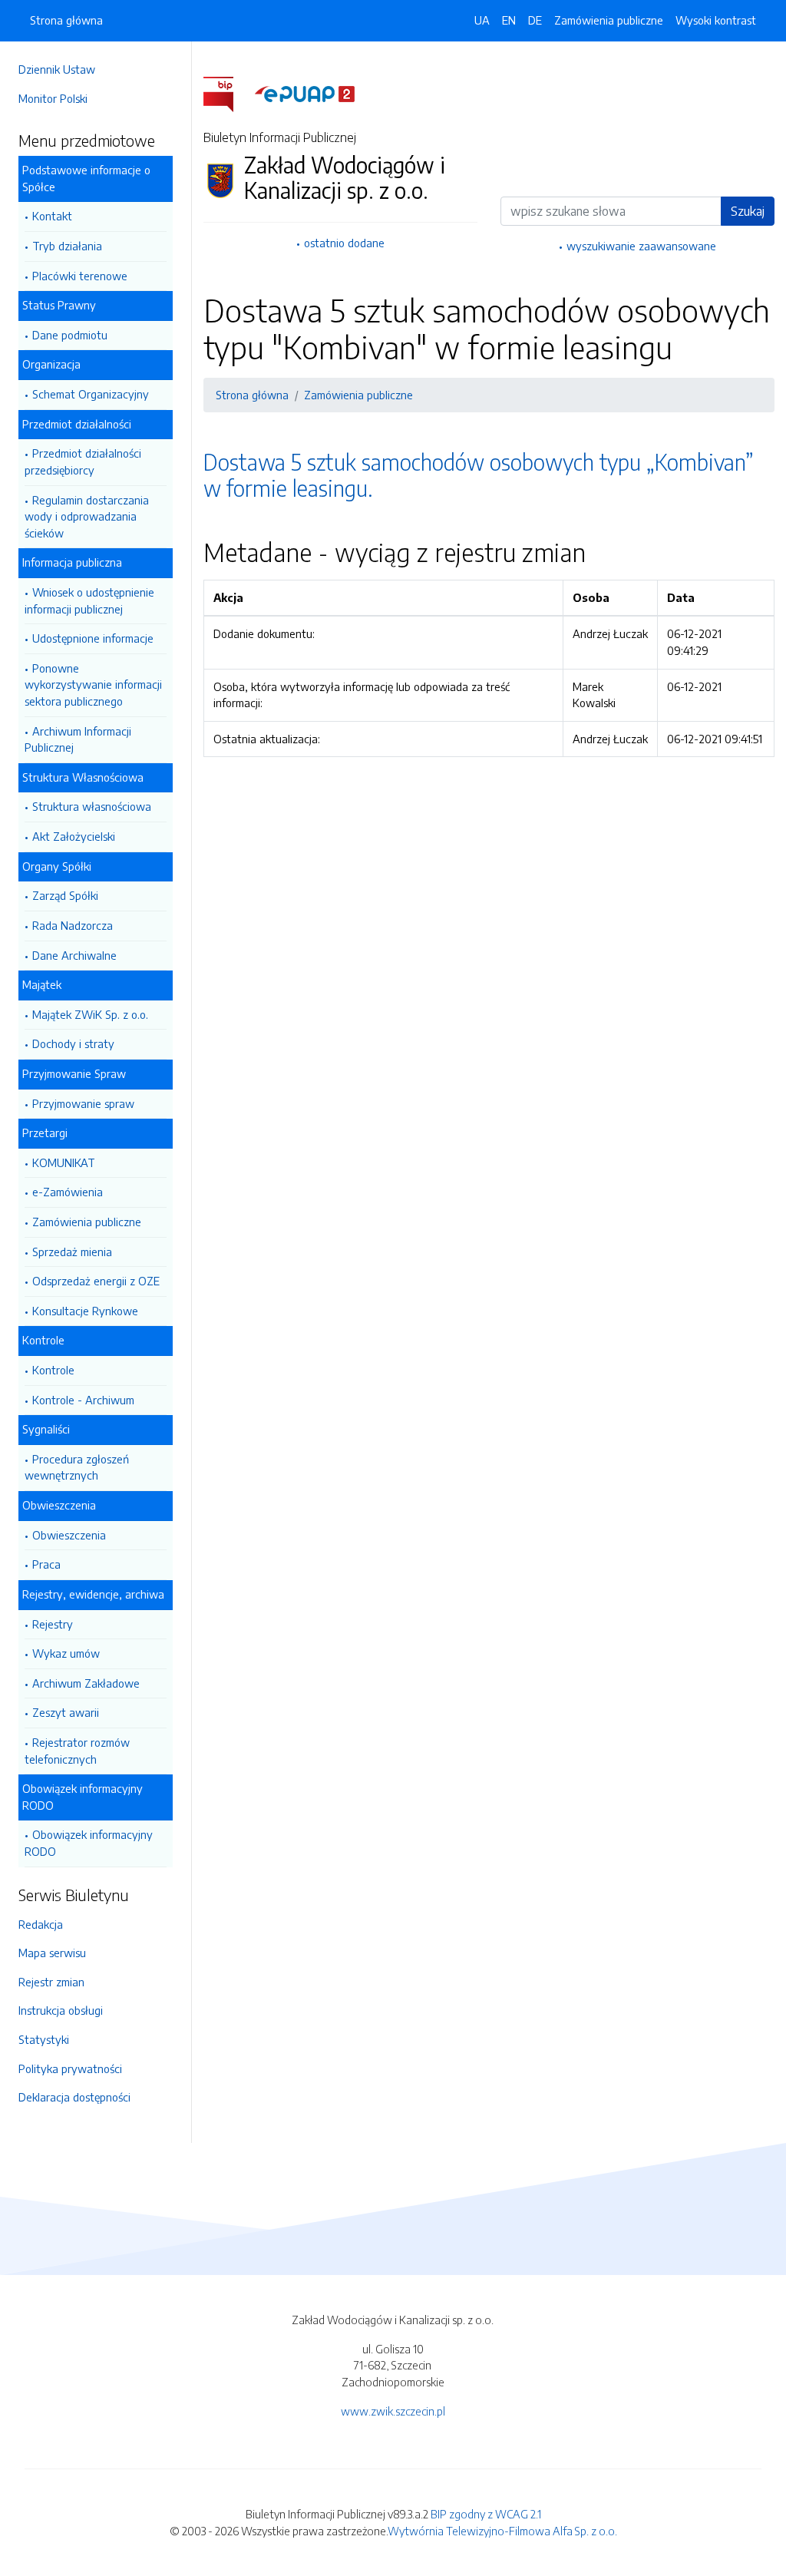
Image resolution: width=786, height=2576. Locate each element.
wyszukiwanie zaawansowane (641, 246)
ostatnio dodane (344, 243)
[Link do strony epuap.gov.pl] (305, 93)
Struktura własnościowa (92, 806)
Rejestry (53, 1624)
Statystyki (44, 2039)
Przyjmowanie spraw (83, 1103)
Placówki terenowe (80, 276)
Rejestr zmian (51, 1982)
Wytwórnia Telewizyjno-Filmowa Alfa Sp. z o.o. (502, 2531)
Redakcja (41, 1924)
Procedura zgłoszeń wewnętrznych (77, 1467)
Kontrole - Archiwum (83, 1400)
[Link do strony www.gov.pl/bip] (228, 93)
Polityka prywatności (70, 2068)
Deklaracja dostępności (74, 2097)
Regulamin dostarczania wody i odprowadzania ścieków (87, 516)
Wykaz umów (66, 1653)
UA (482, 20)
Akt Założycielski (74, 836)
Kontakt (52, 216)
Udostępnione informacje (93, 638)
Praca (46, 1564)
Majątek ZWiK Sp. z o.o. (90, 1014)
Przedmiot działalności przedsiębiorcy (83, 461)
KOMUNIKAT (64, 1162)
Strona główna (66, 20)
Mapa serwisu (52, 1953)
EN (509, 20)
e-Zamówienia (68, 1192)
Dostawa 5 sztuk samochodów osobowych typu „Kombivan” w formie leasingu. (479, 475)
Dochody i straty (73, 1043)
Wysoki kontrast (716, 20)
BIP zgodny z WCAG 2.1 (486, 2514)
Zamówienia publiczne (87, 1222)
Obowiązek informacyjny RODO (89, 1843)
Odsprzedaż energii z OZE (96, 1281)
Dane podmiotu (70, 335)
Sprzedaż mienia (72, 1252)
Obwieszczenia (69, 1535)
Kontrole (53, 1370)
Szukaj (748, 211)
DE (535, 20)
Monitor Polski (53, 98)
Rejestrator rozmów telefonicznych (77, 1751)
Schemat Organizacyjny (91, 394)
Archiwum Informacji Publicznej (78, 739)
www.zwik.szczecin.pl (393, 2411)
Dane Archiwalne (74, 955)
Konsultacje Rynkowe (85, 1311)
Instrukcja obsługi (61, 2010)
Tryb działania (67, 246)
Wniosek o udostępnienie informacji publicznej (89, 600)
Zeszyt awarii (66, 1712)
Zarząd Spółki (65, 895)
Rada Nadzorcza (73, 925)
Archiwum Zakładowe (86, 1683)
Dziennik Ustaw (57, 69)
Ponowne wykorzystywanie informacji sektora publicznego (93, 685)
